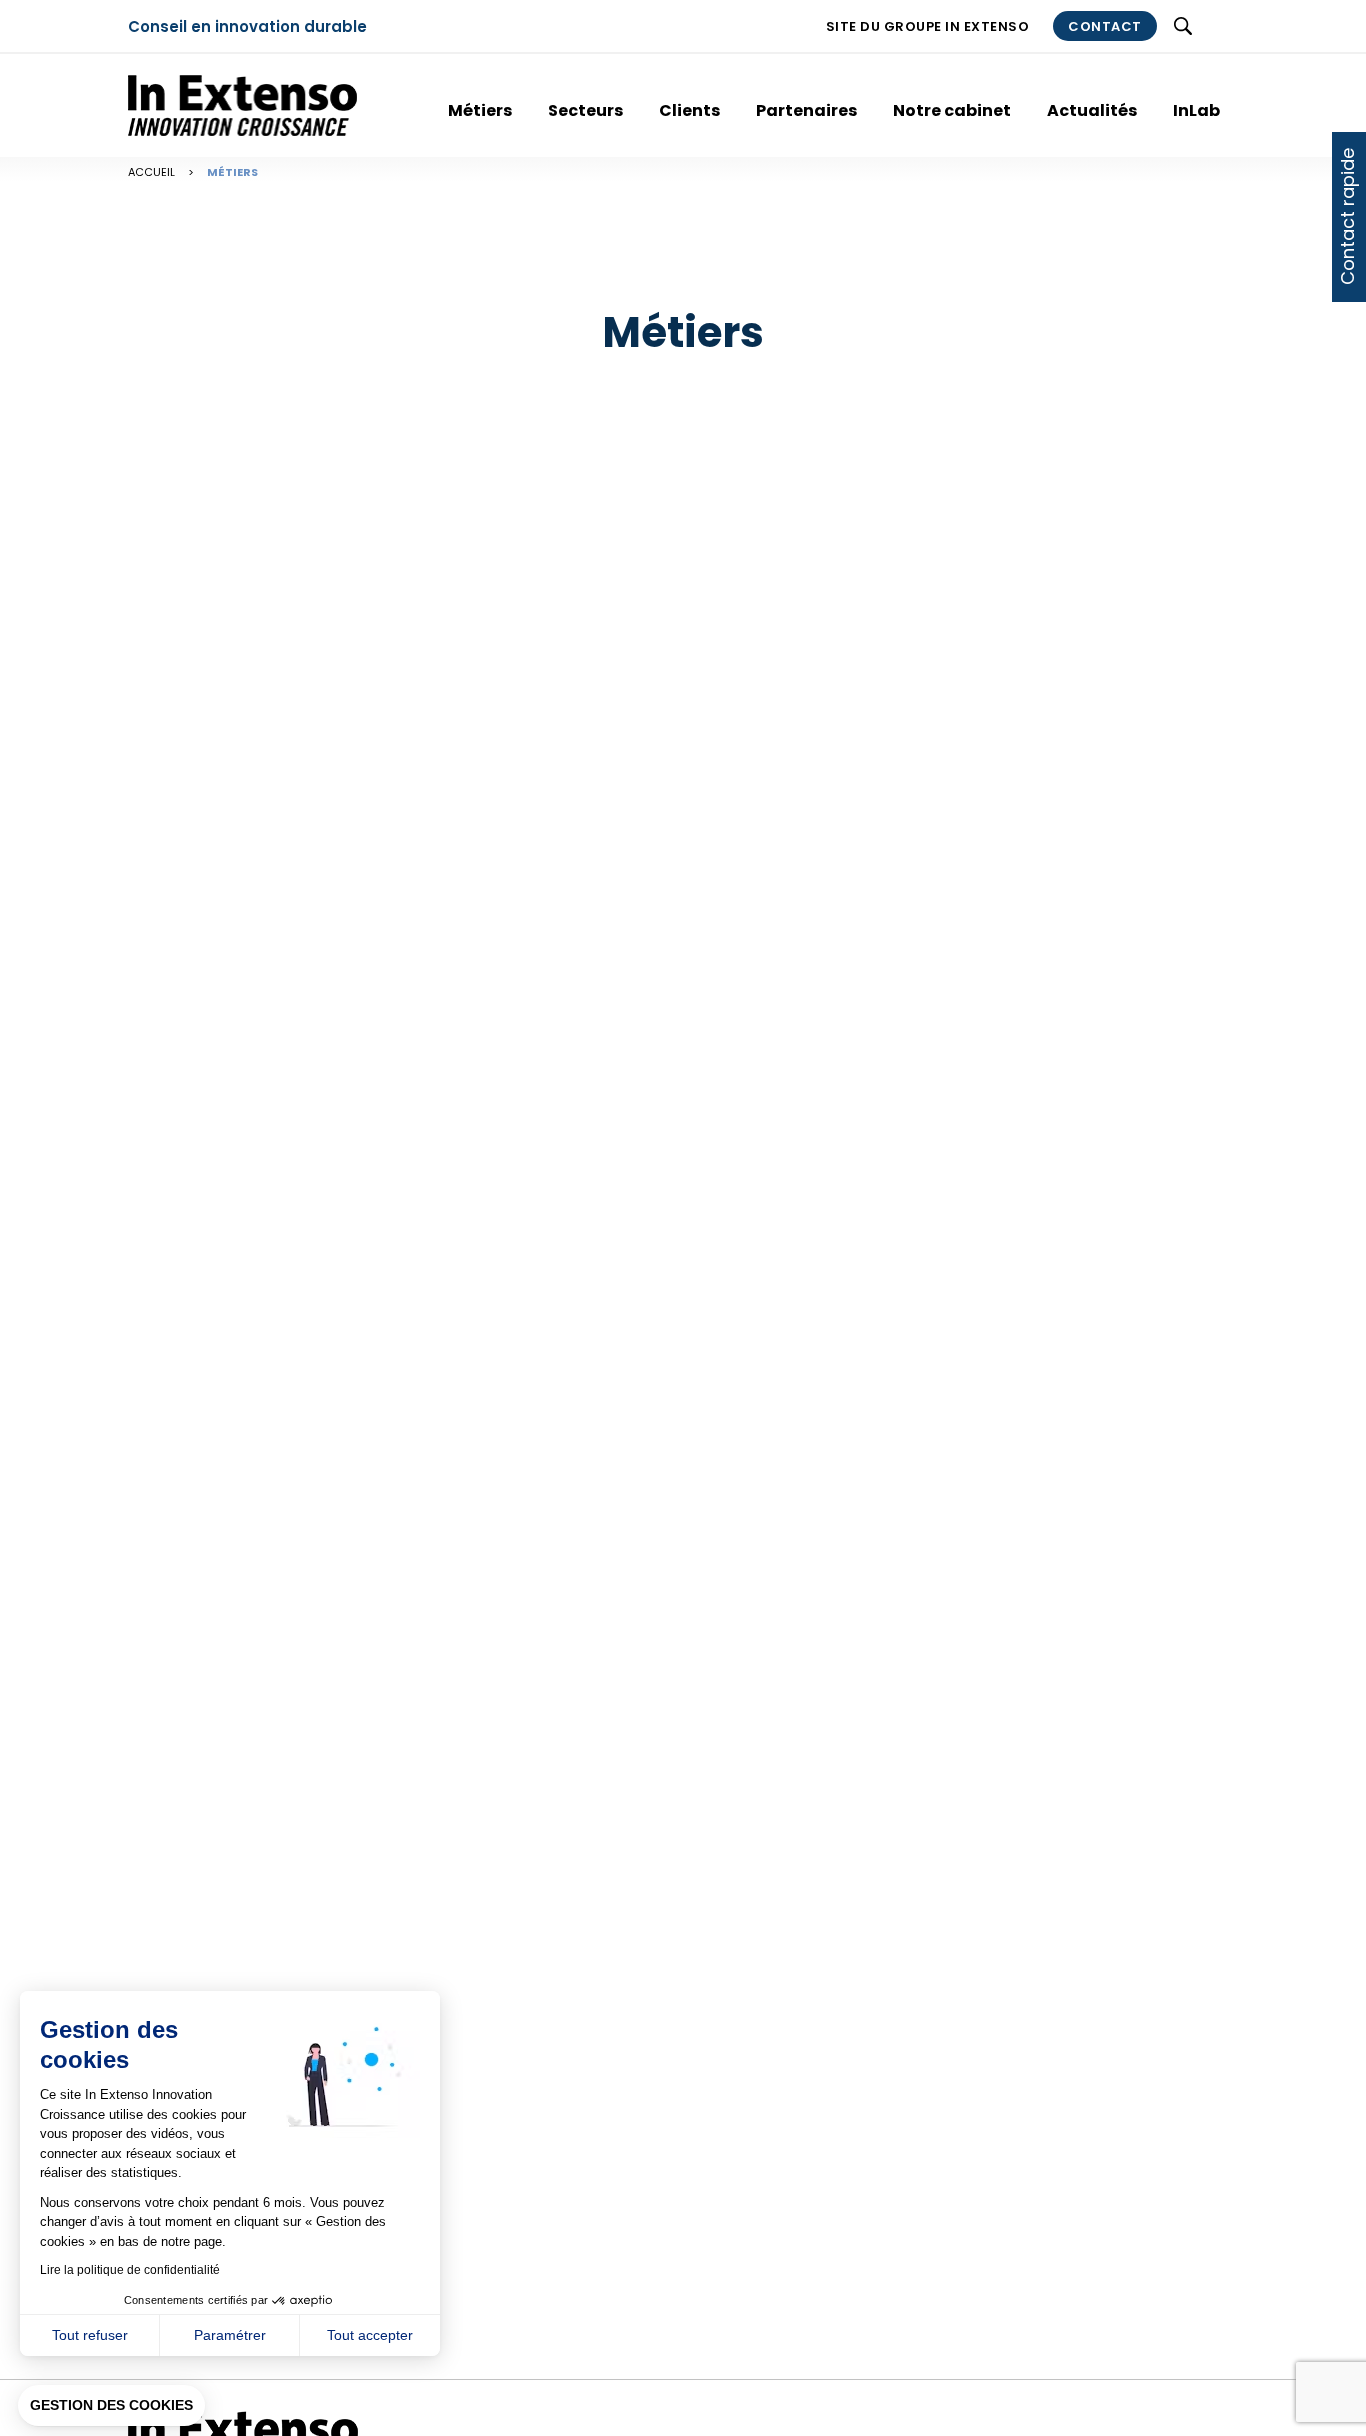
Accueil (151, 172)
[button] (111, 2406)
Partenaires (806, 110)
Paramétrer (230, 2335)
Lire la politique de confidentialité (130, 2270)
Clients (689, 110)
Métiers (480, 110)
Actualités (1092, 110)
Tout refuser (90, 2335)
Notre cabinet (952, 110)
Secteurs (585, 110)
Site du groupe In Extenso (928, 26)
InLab (1196, 110)
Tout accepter (370, 2335)
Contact (1105, 26)
